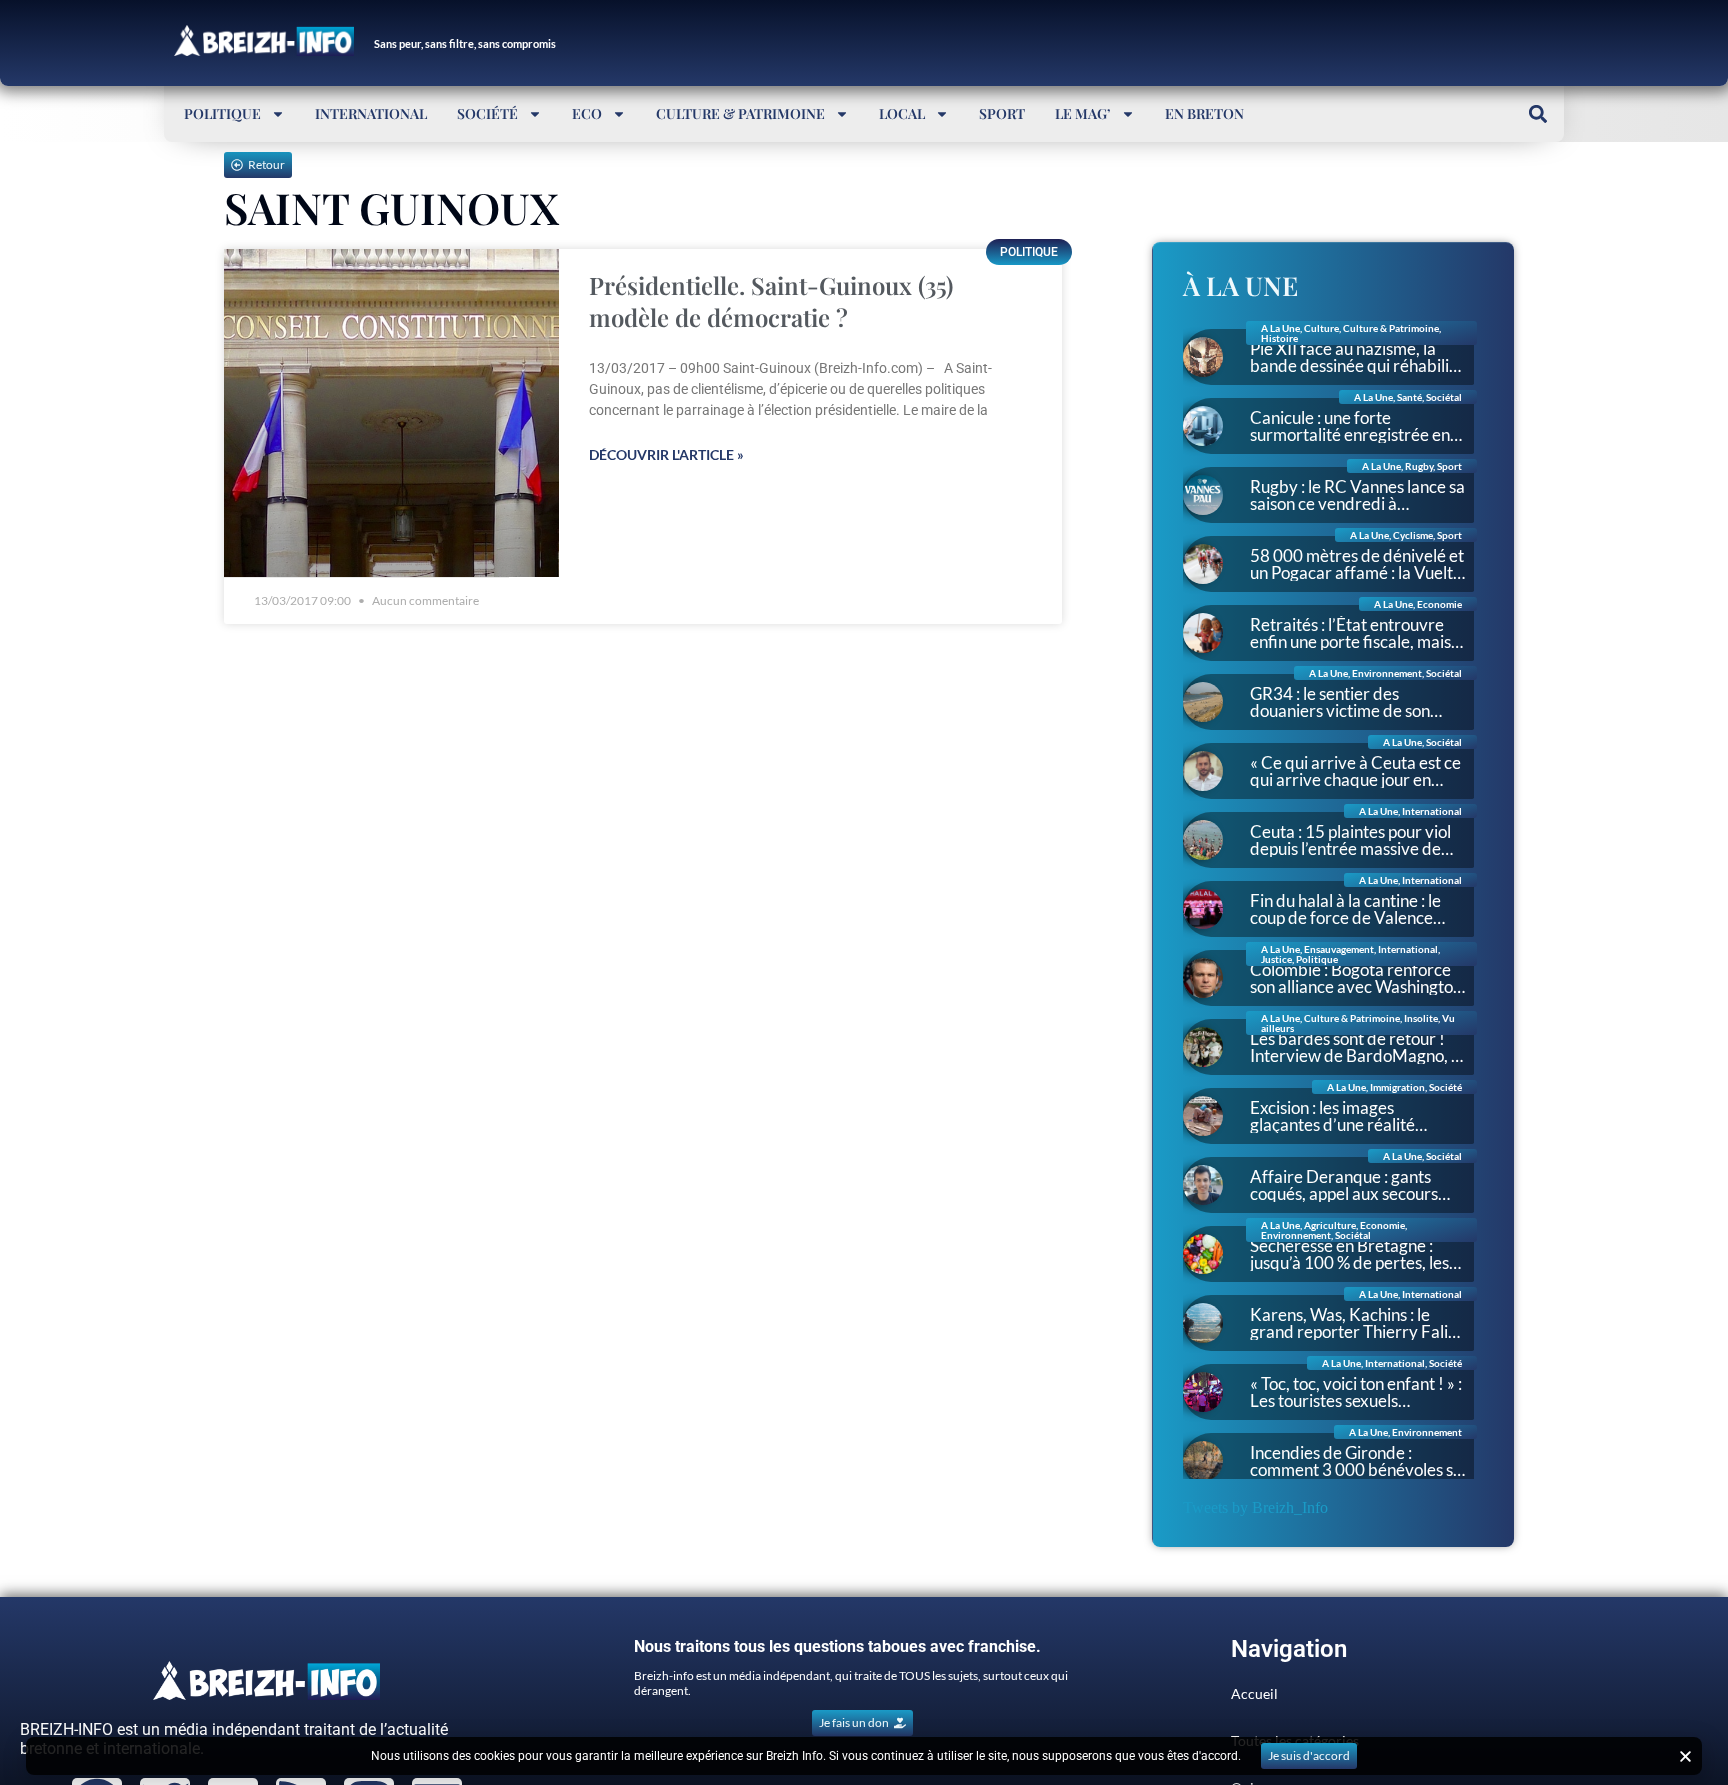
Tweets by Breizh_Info (1255, 1507)
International (371, 113)
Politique (222, 113)
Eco (587, 113)
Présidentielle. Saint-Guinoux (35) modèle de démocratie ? (771, 301)
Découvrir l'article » (666, 454)
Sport (1002, 113)
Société (487, 113)
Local (902, 113)
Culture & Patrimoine (740, 113)
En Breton (1204, 113)
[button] (1537, 113)
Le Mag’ (1083, 113)
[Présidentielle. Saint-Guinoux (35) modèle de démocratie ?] (391, 413)
